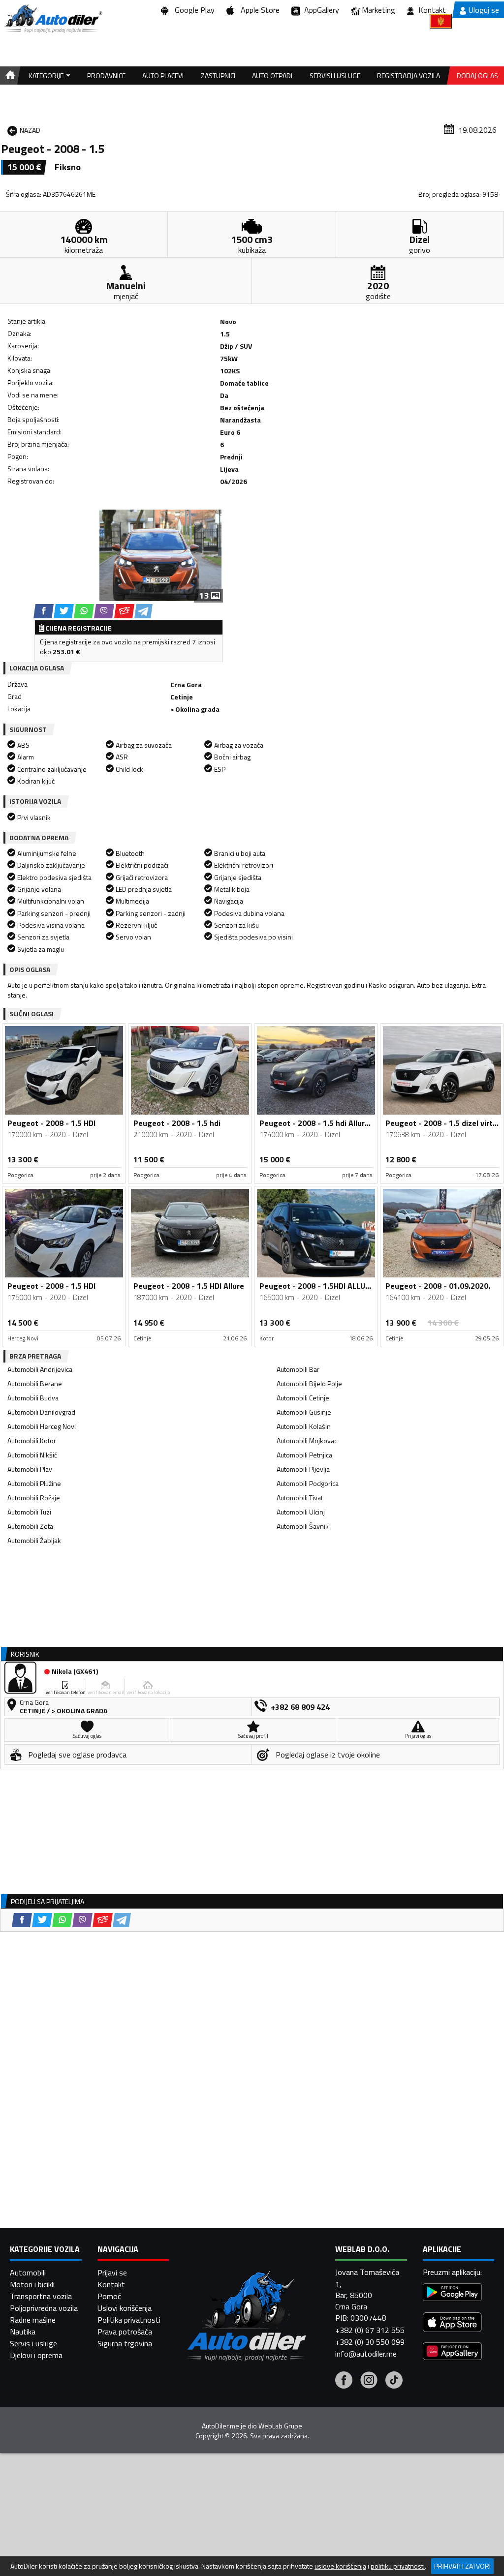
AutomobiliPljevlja (303, 1469)
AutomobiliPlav (30, 1469)
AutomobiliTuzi (29, 1512)
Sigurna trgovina (125, 2343)
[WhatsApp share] (84, 611)
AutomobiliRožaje (34, 1498)
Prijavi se (112, 2273)
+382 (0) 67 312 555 (370, 2330)
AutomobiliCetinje (303, 1398)
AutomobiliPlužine (34, 1483)
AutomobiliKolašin (304, 1426)
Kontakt (432, 10)
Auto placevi (163, 76)
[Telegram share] (143, 611)
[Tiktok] (394, 2381)
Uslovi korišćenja (125, 2308)
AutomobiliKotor (32, 1440)
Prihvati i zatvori (462, 2566)
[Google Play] (452, 2293)
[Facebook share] (44, 611)
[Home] (9, 76)
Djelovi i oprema (36, 2355)
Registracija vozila (409, 76)
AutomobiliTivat (300, 1498)
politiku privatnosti (398, 2566)
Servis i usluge (33, 2343)
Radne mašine (33, 2320)
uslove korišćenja (340, 2566)
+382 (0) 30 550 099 (370, 2342)
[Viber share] (104, 611)
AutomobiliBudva (33, 1398)
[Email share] (124, 611)
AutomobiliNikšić (32, 1455)
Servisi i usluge (335, 76)
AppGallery (320, 10)
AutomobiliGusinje (304, 1412)
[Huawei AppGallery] (452, 2352)
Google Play (193, 10)
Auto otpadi (272, 76)
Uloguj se (484, 10)
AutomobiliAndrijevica (40, 1369)
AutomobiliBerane (35, 1383)
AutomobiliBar (298, 1369)
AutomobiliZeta (30, 1526)
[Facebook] (344, 2381)
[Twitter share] (64, 611)
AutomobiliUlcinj (301, 1512)
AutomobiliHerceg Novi (42, 1426)
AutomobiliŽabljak (34, 1540)
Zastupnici (218, 76)
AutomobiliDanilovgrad (41, 1412)
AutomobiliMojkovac (307, 1440)
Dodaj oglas (477, 76)
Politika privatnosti (129, 2320)
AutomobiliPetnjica (304, 1455)
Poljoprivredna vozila (44, 2308)
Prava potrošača (125, 2332)
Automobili (28, 2273)
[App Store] (452, 2323)
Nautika (23, 2332)
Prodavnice (106, 76)
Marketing (378, 10)
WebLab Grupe (280, 2426)
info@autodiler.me (366, 2354)
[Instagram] (369, 2381)
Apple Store (258, 10)
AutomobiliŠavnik (303, 1526)
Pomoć (109, 2296)
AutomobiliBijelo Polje (309, 1383)
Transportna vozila (41, 2296)
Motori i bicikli (32, 2284)
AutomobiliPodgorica (308, 1483)
